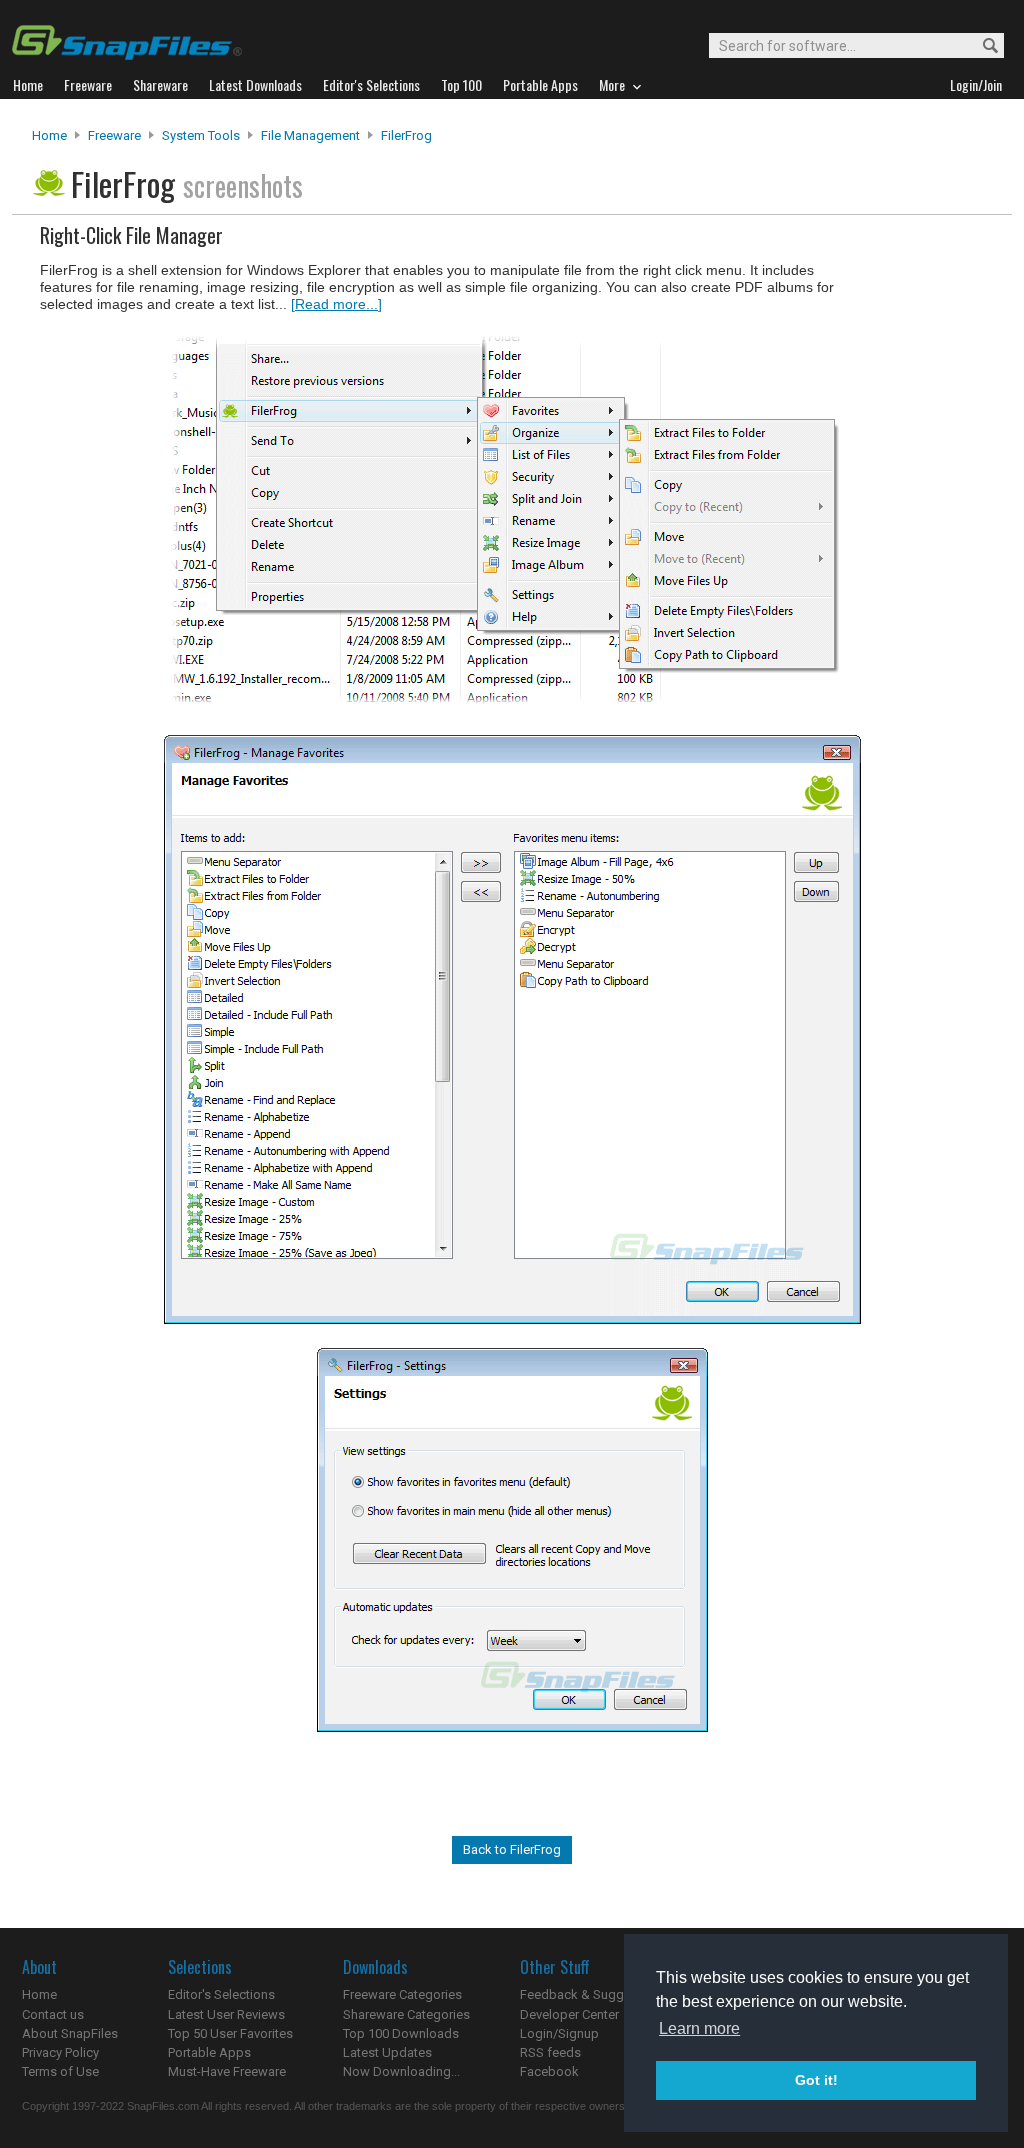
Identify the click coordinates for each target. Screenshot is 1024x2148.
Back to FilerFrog (512, 1849)
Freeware (114, 135)
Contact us (53, 2014)
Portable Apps (209, 2052)
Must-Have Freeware (227, 2071)
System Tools (201, 135)
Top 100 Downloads (401, 2033)
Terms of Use (60, 2071)
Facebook (549, 2071)
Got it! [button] (816, 2080)
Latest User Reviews (226, 2014)
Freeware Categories (402, 1994)
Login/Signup (559, 2033)
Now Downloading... (401, 2071)
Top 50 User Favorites (230, 2033)
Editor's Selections (221, 1994)
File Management (310, 135)
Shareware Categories (406, 2014)
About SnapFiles (70, 2033)
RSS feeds (550, 2052)
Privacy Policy (60, 2052)
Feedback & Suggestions (593, 1994)
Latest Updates (387, 2052)
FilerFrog (406, 135)
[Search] (981, 46)
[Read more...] (336, 304)
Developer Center (569, 2014)
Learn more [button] (699, 2028)
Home (49, 135)
